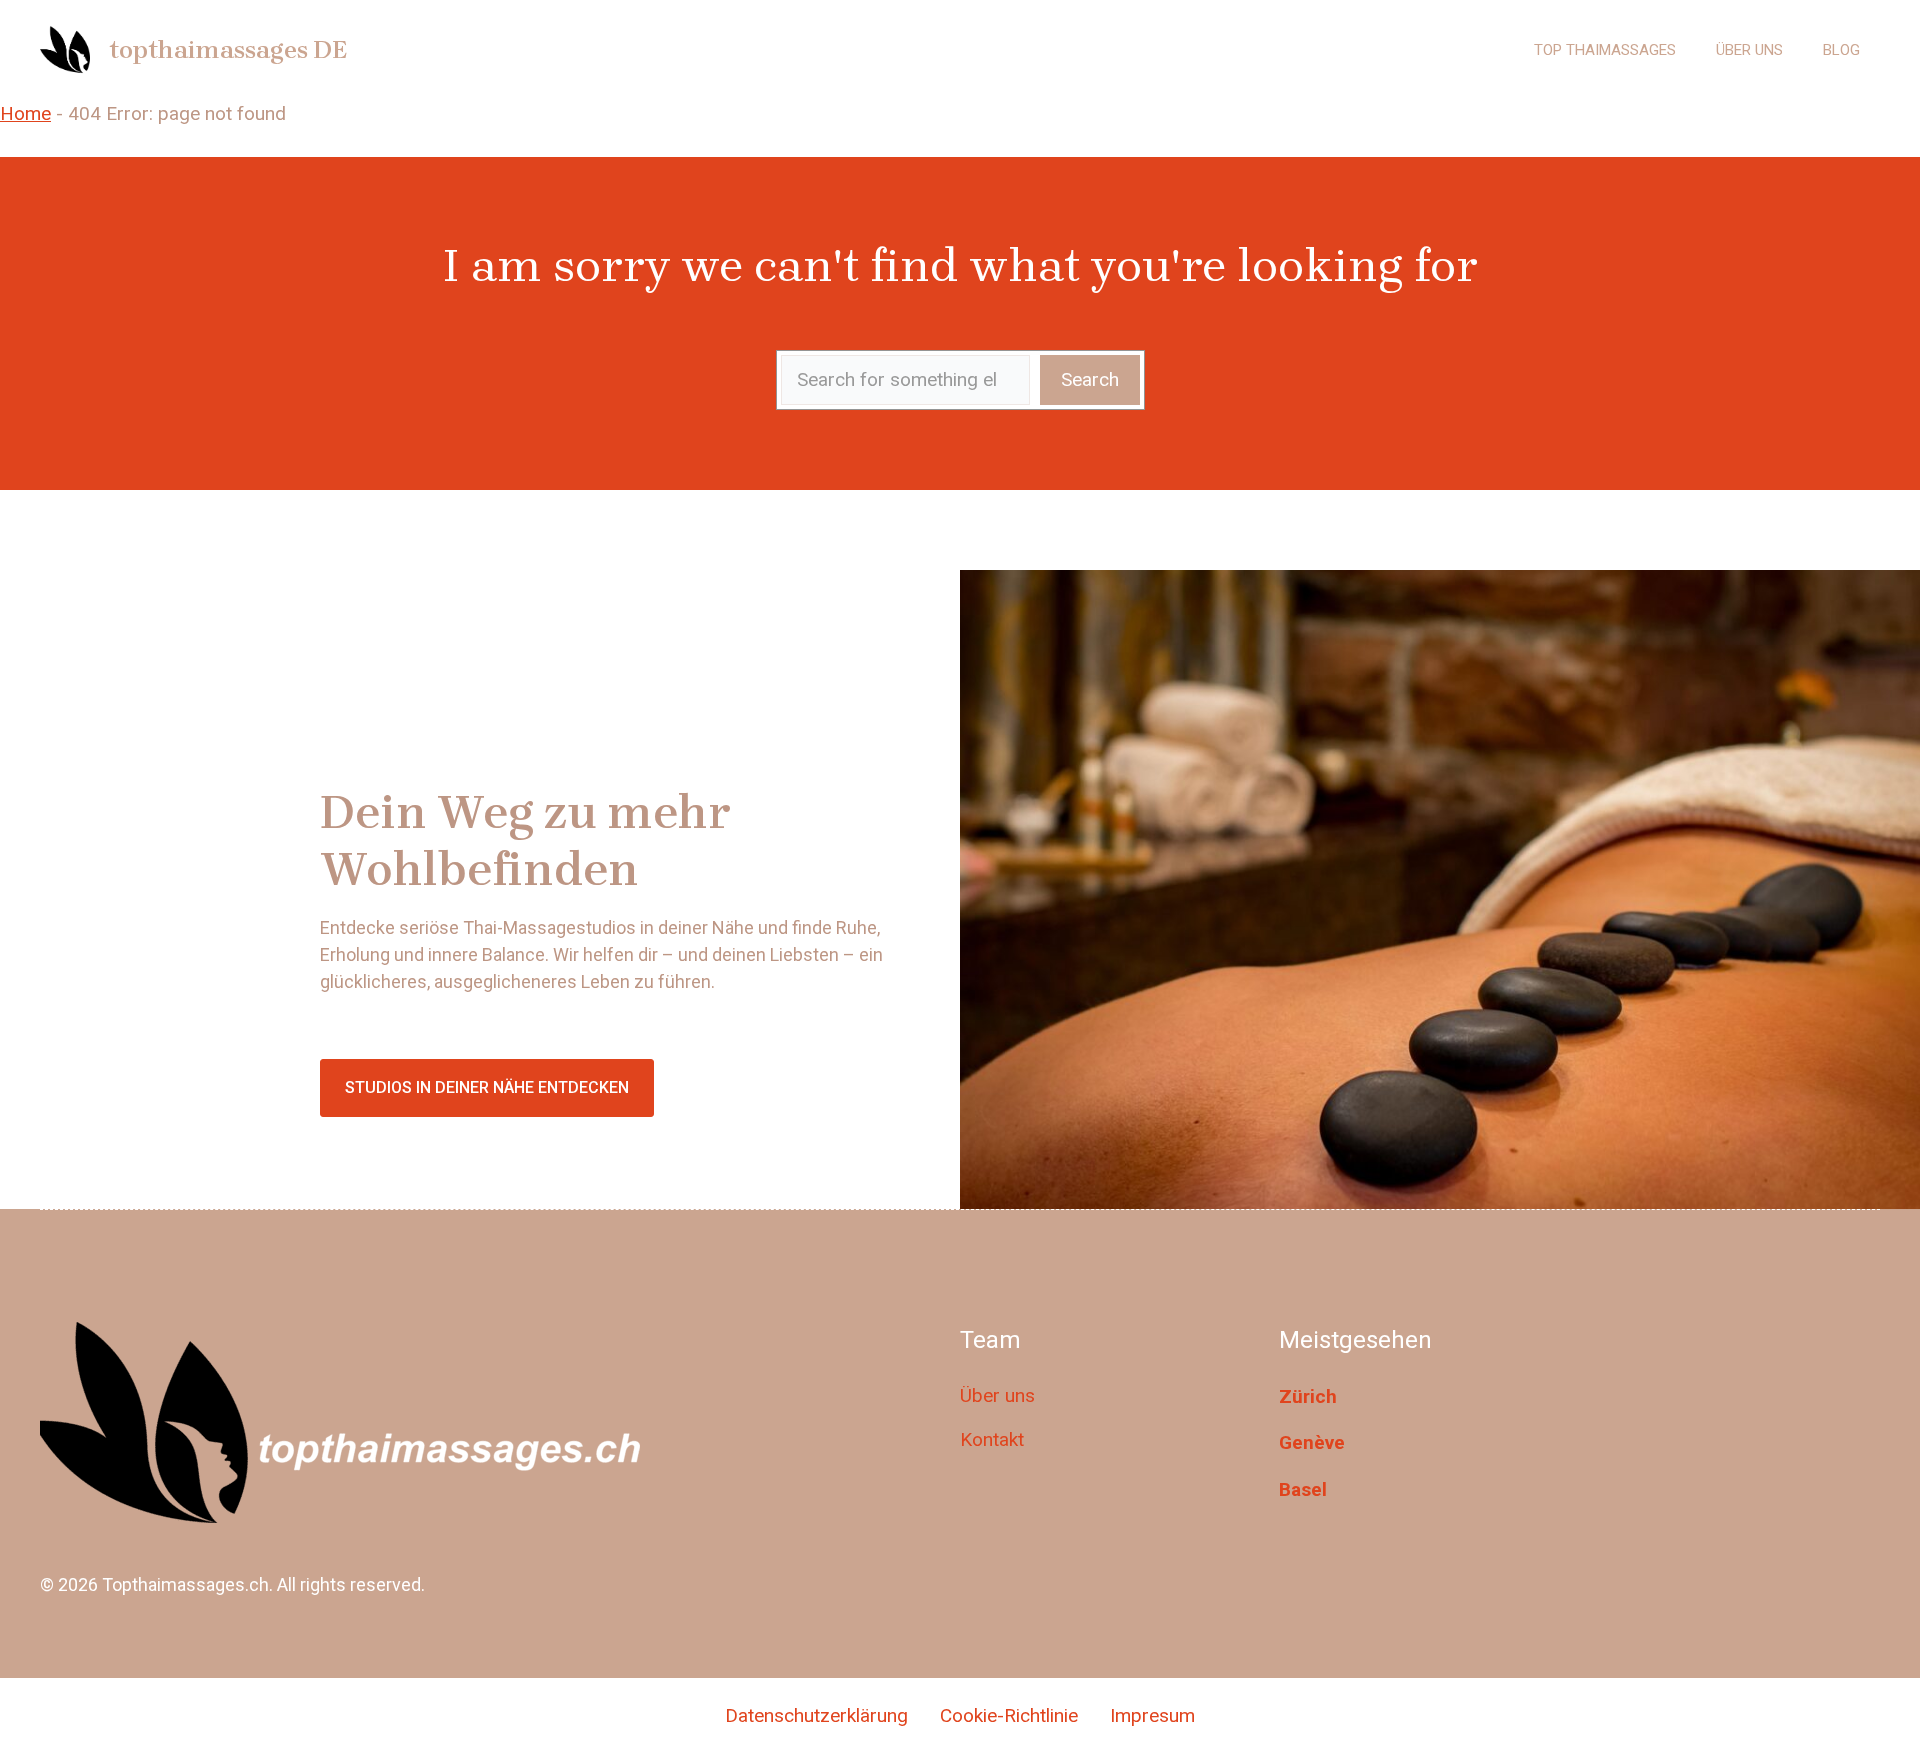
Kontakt (992, 1439)
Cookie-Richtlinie (1009, 1715)
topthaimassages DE (228, 49)
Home (25, 113)
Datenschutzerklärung (816, 1715)
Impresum (1152, 1715)
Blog (1841, 50)
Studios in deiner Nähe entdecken (487, 1087)
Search (1090, 379)
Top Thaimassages (1605, 50)
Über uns (1749, 50)
